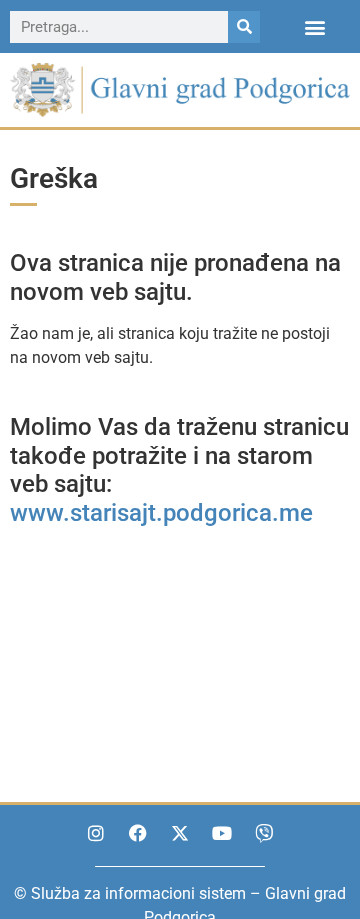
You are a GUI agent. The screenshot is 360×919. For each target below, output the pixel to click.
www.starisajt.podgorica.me (161, 513)
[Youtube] (222, 833)
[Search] (244, 27)
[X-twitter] (180, 833)
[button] (315, 26)
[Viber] (264, 833)
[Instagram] (96, 833)
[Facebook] (138, 833)
